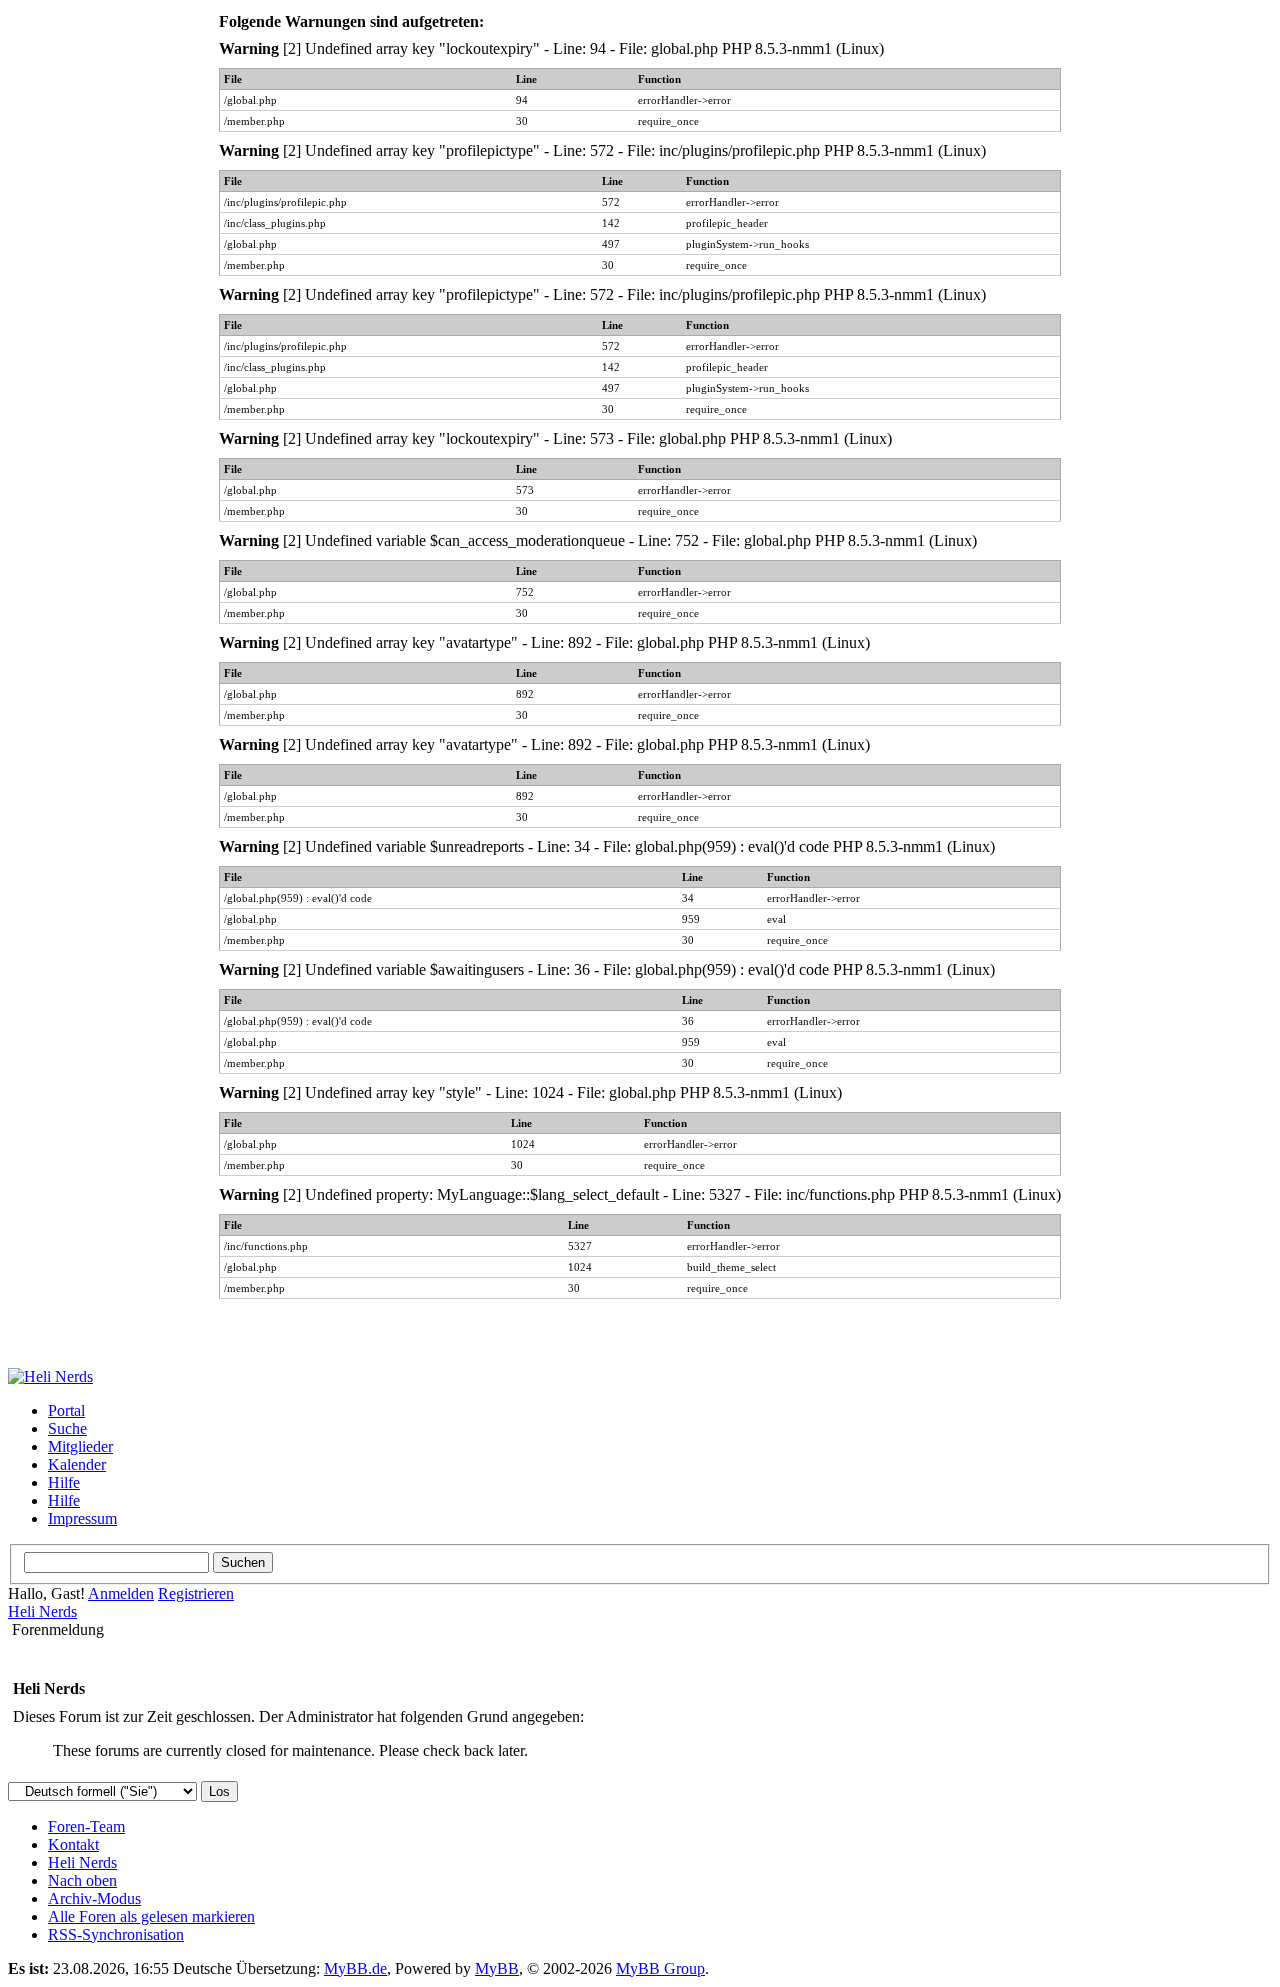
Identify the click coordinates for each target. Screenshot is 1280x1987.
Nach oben (82, 1880)
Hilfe (64, 1482)
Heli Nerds (42, 1611)
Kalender (77, 1464)
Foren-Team (86, 1826)
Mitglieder (80, 1446)
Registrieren (196, 1593)
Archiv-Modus (94, 1898)
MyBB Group (660, 1968)
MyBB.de (355, 1968)
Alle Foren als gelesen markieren (151, 1916)
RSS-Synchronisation (116, 1934)
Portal (66, 1410)
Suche (67, 1428)
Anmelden (121, 1593)
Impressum (82, 1518)
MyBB (497, 1968)
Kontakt (73, 1844)
